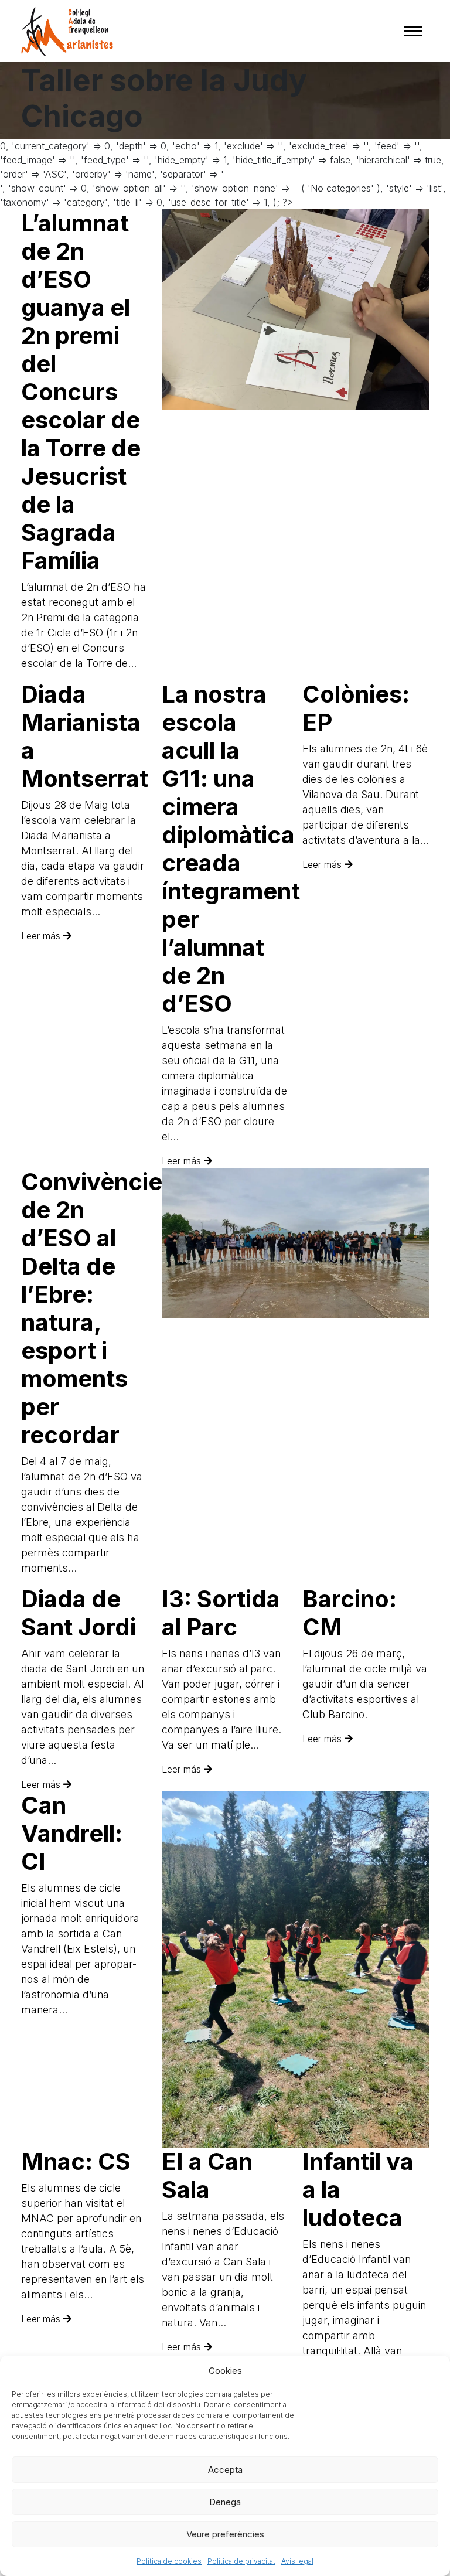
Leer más (42, 936)
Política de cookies (169, 2561)
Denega (225, 2502)
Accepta (225, 2470)
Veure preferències (225, 2534)
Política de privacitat (241, 2561)
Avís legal (297, 2561)
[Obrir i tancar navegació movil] (413, 31)
